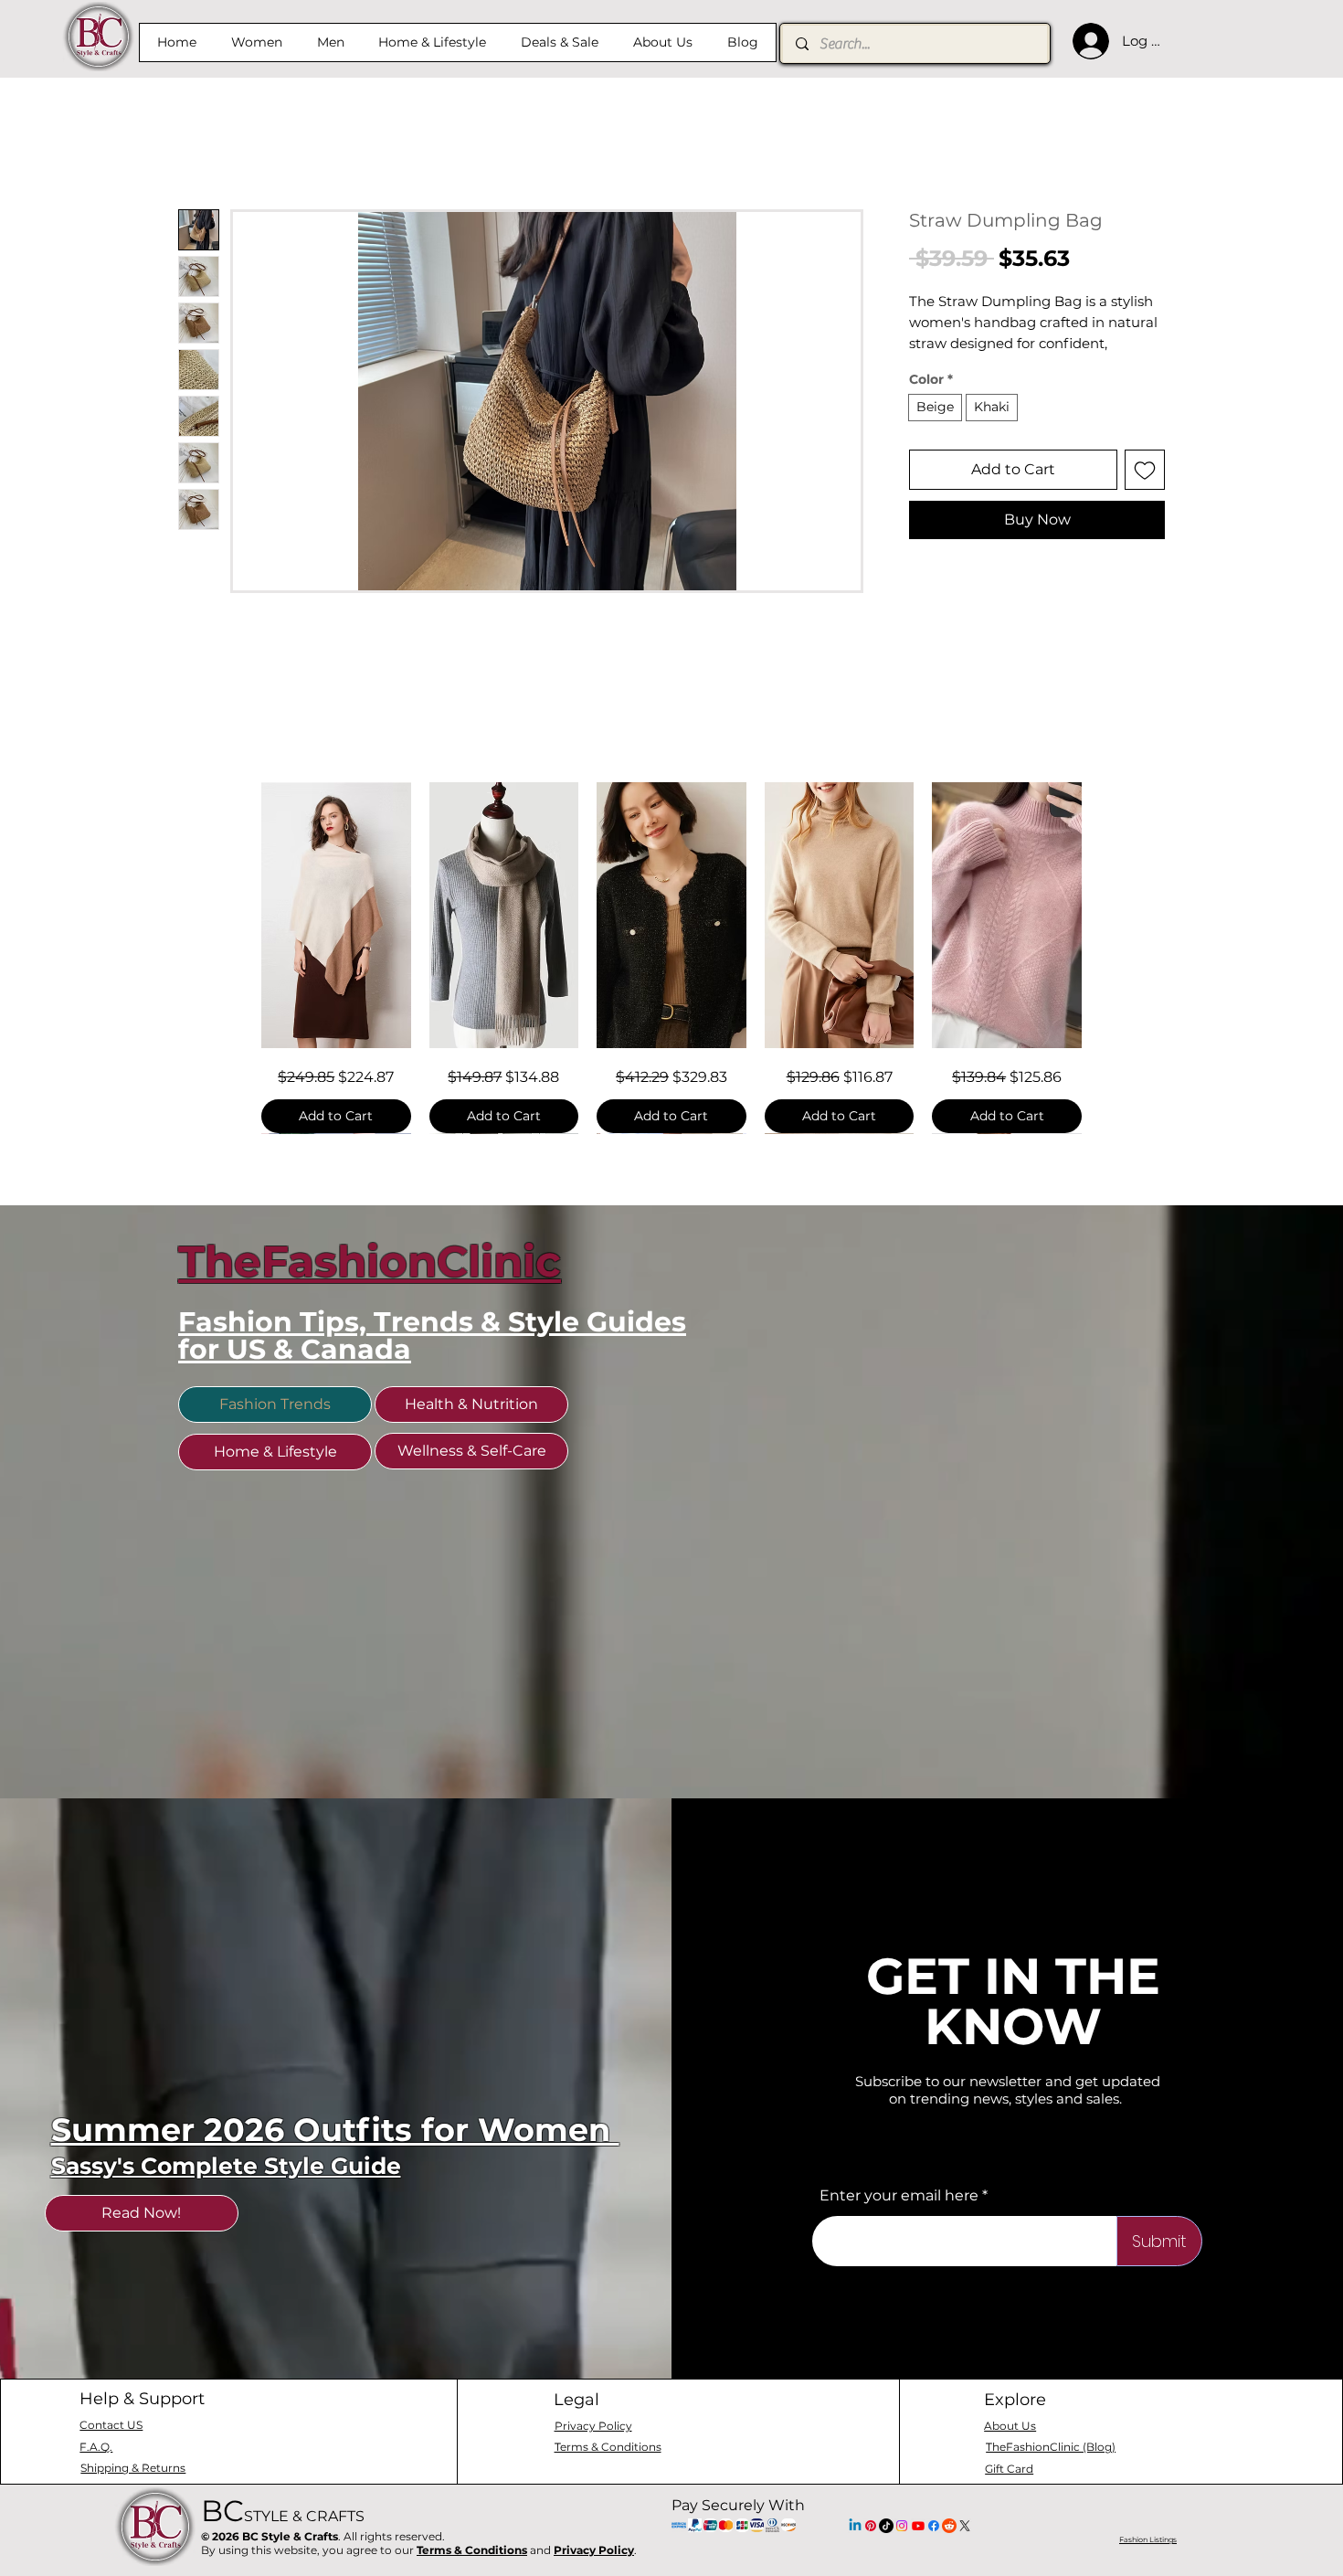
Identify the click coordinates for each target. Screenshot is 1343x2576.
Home (201, 147)
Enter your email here (899, 2221)
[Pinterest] (871, 2551)
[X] (965, 2551)
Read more (944, 367)
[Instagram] (902, 2551)
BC (283, 2536)
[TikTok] (886, 2551)
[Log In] (1086, 41)
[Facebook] (934, 2551)
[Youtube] (918, 2551)
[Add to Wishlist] (1145, 493)
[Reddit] (949, 2551)
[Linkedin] (855, 2551)
